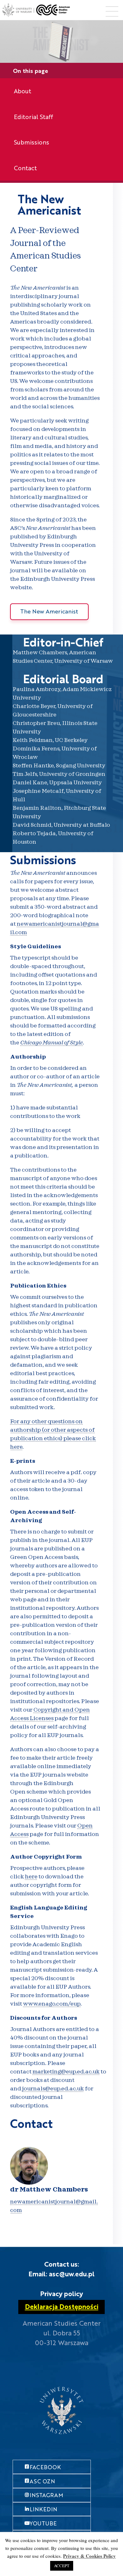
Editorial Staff (33, 117)
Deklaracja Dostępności (62, 2306)
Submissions (32, 142)
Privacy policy (61, 2293)
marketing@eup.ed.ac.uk (66, 2072)
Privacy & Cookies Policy (89, 2556)
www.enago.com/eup (52, 2004)
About (23, 91)
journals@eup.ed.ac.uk (53, 2089)
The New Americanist (49, 204)
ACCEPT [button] (62, 2566)
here (31, 1877)
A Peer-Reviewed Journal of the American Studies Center (46, 250)
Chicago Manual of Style (52, 1043)
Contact (25, 168)
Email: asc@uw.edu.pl (61, 2274)
